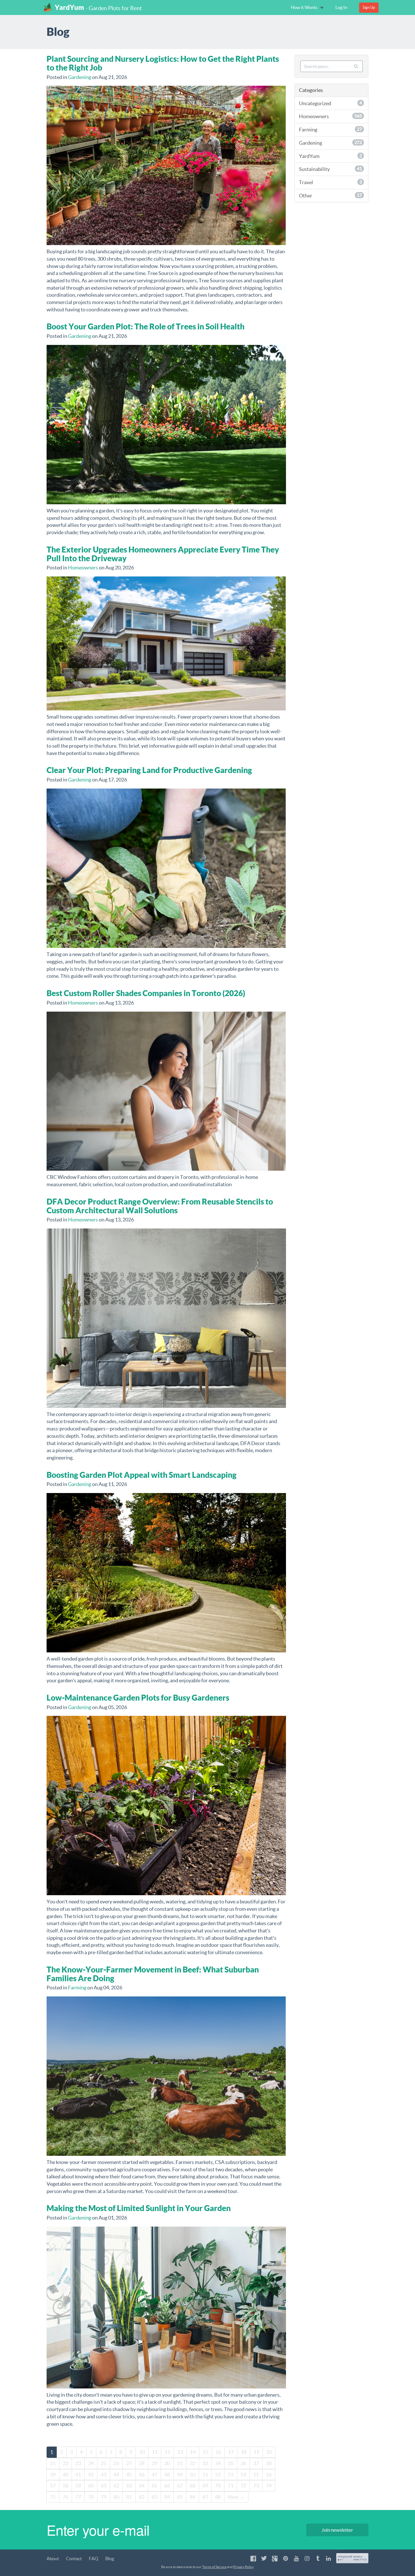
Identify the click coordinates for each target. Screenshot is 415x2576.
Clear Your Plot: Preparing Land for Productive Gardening (149, 770)
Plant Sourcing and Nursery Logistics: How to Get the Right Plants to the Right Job (163, 63)
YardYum (69, 7)
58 (65, 2486)
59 (78, 2486)
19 (256, 2452)
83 (154, 2497)
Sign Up (369, 7)
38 (269, 2463)
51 (205, 2475)
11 (155, 2452)
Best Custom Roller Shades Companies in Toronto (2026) (146, 993)
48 (167, 2475)
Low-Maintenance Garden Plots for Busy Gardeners (138, 1698)
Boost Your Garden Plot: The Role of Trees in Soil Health (146, 326)
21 (53, 2463)
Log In (341, 7)
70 (218, 2486)
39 (53, 2475)
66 (167, 2486)
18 (244, 2452)
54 (243, 2475)
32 (193, 2463)
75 (53, 2497)
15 (206, 2452)
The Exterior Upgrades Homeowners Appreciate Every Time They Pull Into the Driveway (163, 554)
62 (116, 2486)
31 (180, 2463)
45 (129, 2475)
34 (218, 2463)
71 (231, 2486)
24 (91, 2463)
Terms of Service (214, 2567)
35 (231, 2463)
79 (104, 2497)
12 (167, 2452)
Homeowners (83, 568)
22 (65, 2463)
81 (129, 2497)
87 (205, 2497)
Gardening (80, 77)
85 (180, 2497)
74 (269, 2486)
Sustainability (331, 169)
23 (78, 2463)
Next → (236, 2497)
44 (116, 2475)
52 (218, 2475)
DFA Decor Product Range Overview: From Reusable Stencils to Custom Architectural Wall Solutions (160, 1206)
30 (167, 2463)
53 (231, 2475)
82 (142, 2497)
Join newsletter (337, 2530)
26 (116, 2463)
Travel (331, 182)
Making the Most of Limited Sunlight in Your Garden (139, 2208)
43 (104, 2475)
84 (167, 2497)
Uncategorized (331, 103)
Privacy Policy (243, 2567)
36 (243, 2463)
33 (205, 2463)
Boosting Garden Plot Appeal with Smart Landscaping (142, 1475)
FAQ (94, 2559)
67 (180, 2486)
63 (129, 2486)
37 (256, 2463)
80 (116, 2497)
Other (331, 196)
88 (218, 2497)
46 (142, 2475)
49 (180, 2475)
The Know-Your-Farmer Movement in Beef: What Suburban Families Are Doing (153, 1974)
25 (104, 2463)
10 (142, 2452)
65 (154, 2486)
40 (65, 2475)
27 (129, 2463)
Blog (110, 2559)
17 (231, 2452)
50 (193, 2475)
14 (193, 2452)
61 (104, 2486)
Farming (77, 1988)
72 (243, 2486)
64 (142, 2486)
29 (154, 2463)
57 (53, 2486)
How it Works (305, 7)
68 (193, 2486)
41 (78, 2475)
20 (269, 2452)
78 (91, 2497)
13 (180, 2452)
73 (256, 2486)
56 (269, 2475)
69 (205, 2486)
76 (65, 2497)
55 (256, 2475)
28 (142, 2463)
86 (193, 2497)
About (53, 2559)
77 (78, 2497)
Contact (74, 2559)
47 (154, 2475)
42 (91, 2475)
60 (91, 2486)
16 (218, 2452)
